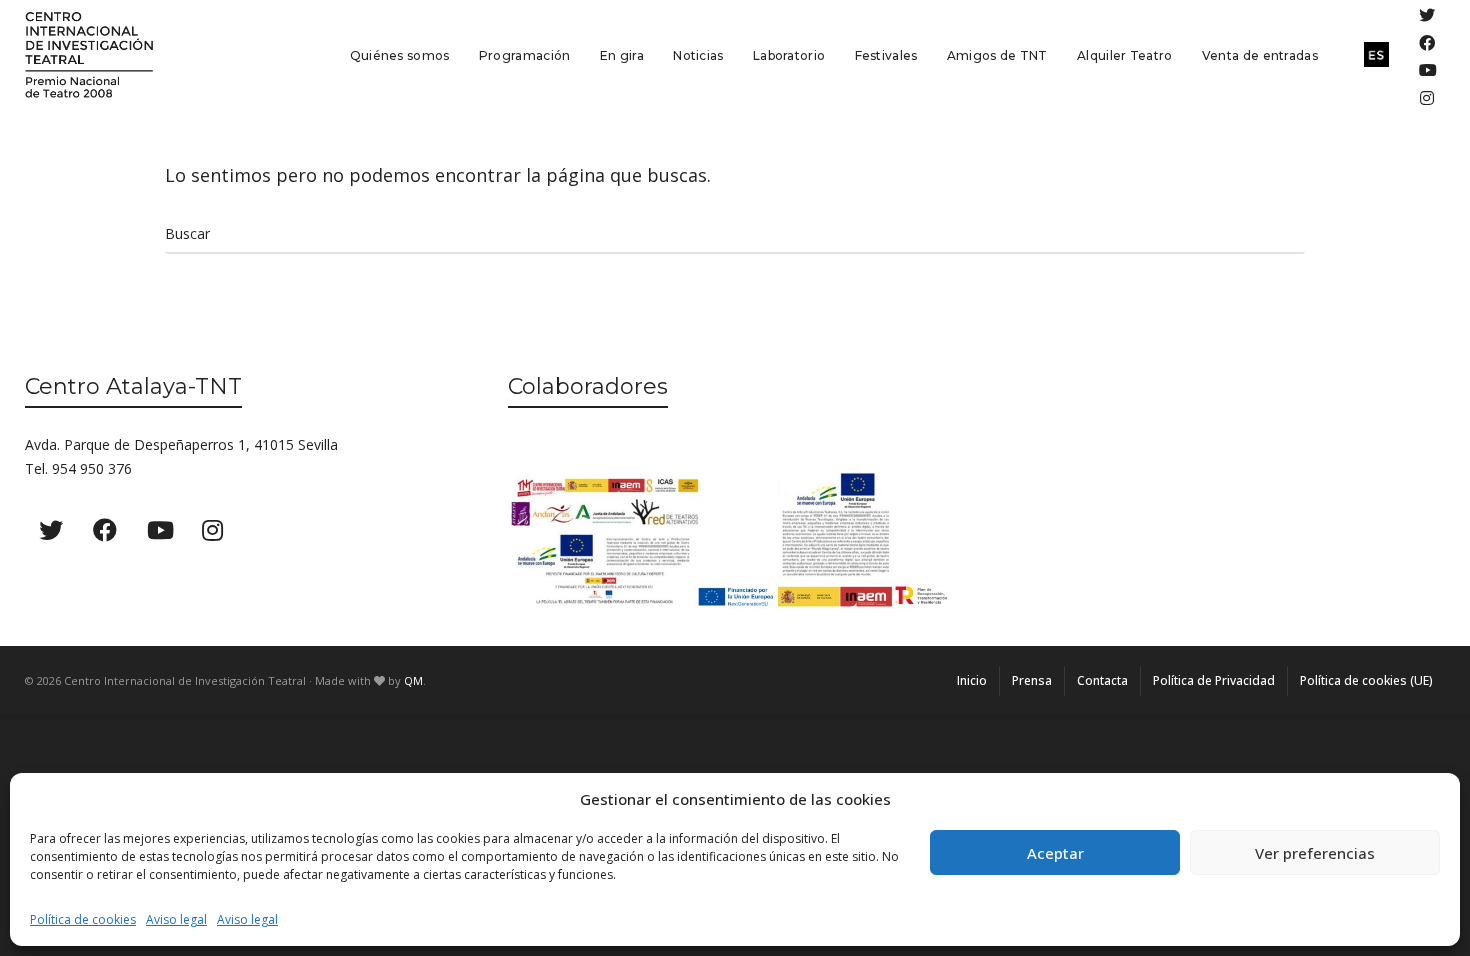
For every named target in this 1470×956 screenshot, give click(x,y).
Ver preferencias (1315, 853)
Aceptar (1055, 853)
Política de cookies (83, 919)
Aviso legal (176, 919)
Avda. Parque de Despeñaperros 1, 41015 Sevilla (181, 444)
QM (413, 680)
